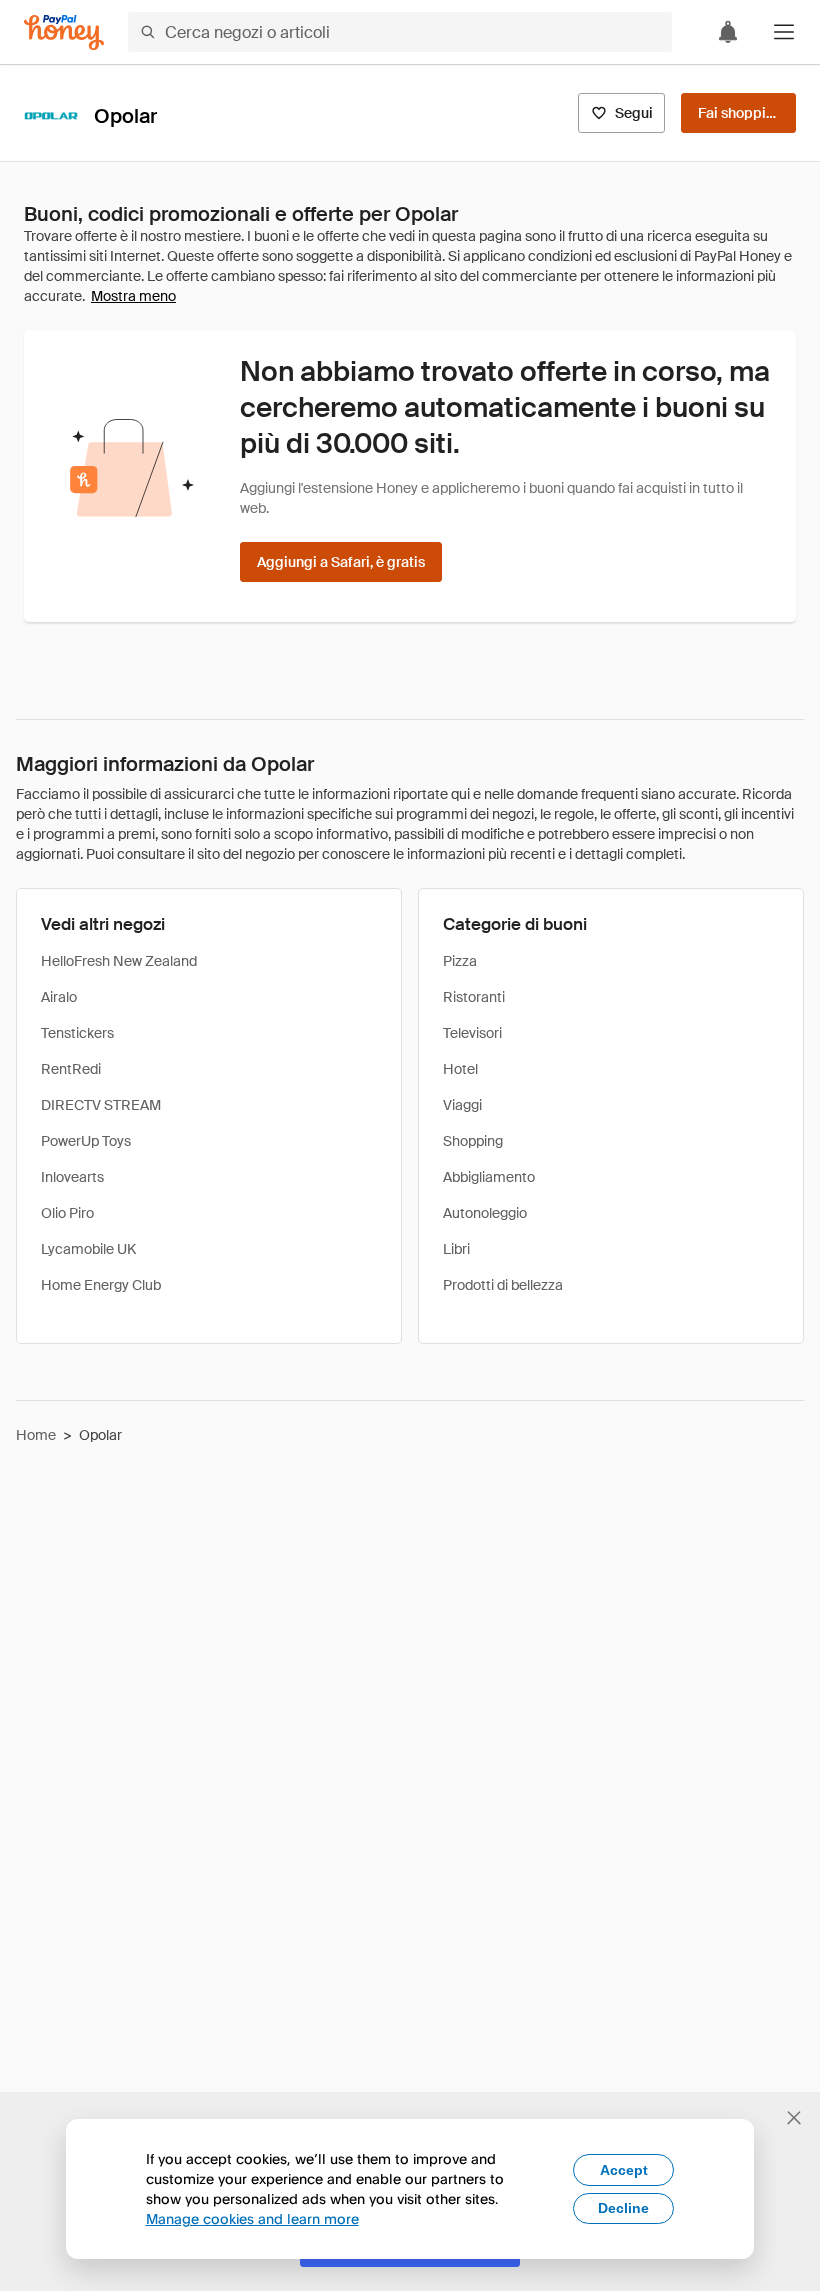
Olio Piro (67, 1213)
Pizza (460, 961)
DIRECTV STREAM (101, 1105)
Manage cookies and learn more (252, 2218)
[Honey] (64, 32)
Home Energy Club (101, 1285)
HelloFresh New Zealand (119, 961)
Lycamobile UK (88, 1249)
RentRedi (71, 1069)
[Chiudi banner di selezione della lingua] (794, 2118)
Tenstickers (77, 1033)
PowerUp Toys (86, 1141)
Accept (624, 2170)
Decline (623, 2208)
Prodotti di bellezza (503, 1285)
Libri (456, 1249)
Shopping (473, 1141)
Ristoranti (474, 997)
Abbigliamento (489, 1177)
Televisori (472, 1033)
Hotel (460, 1069)
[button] (784, 32)
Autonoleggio (485, 1213)
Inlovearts (72, 1177)
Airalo (59, 997)
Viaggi (462, 1105)
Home (36, 1435)
